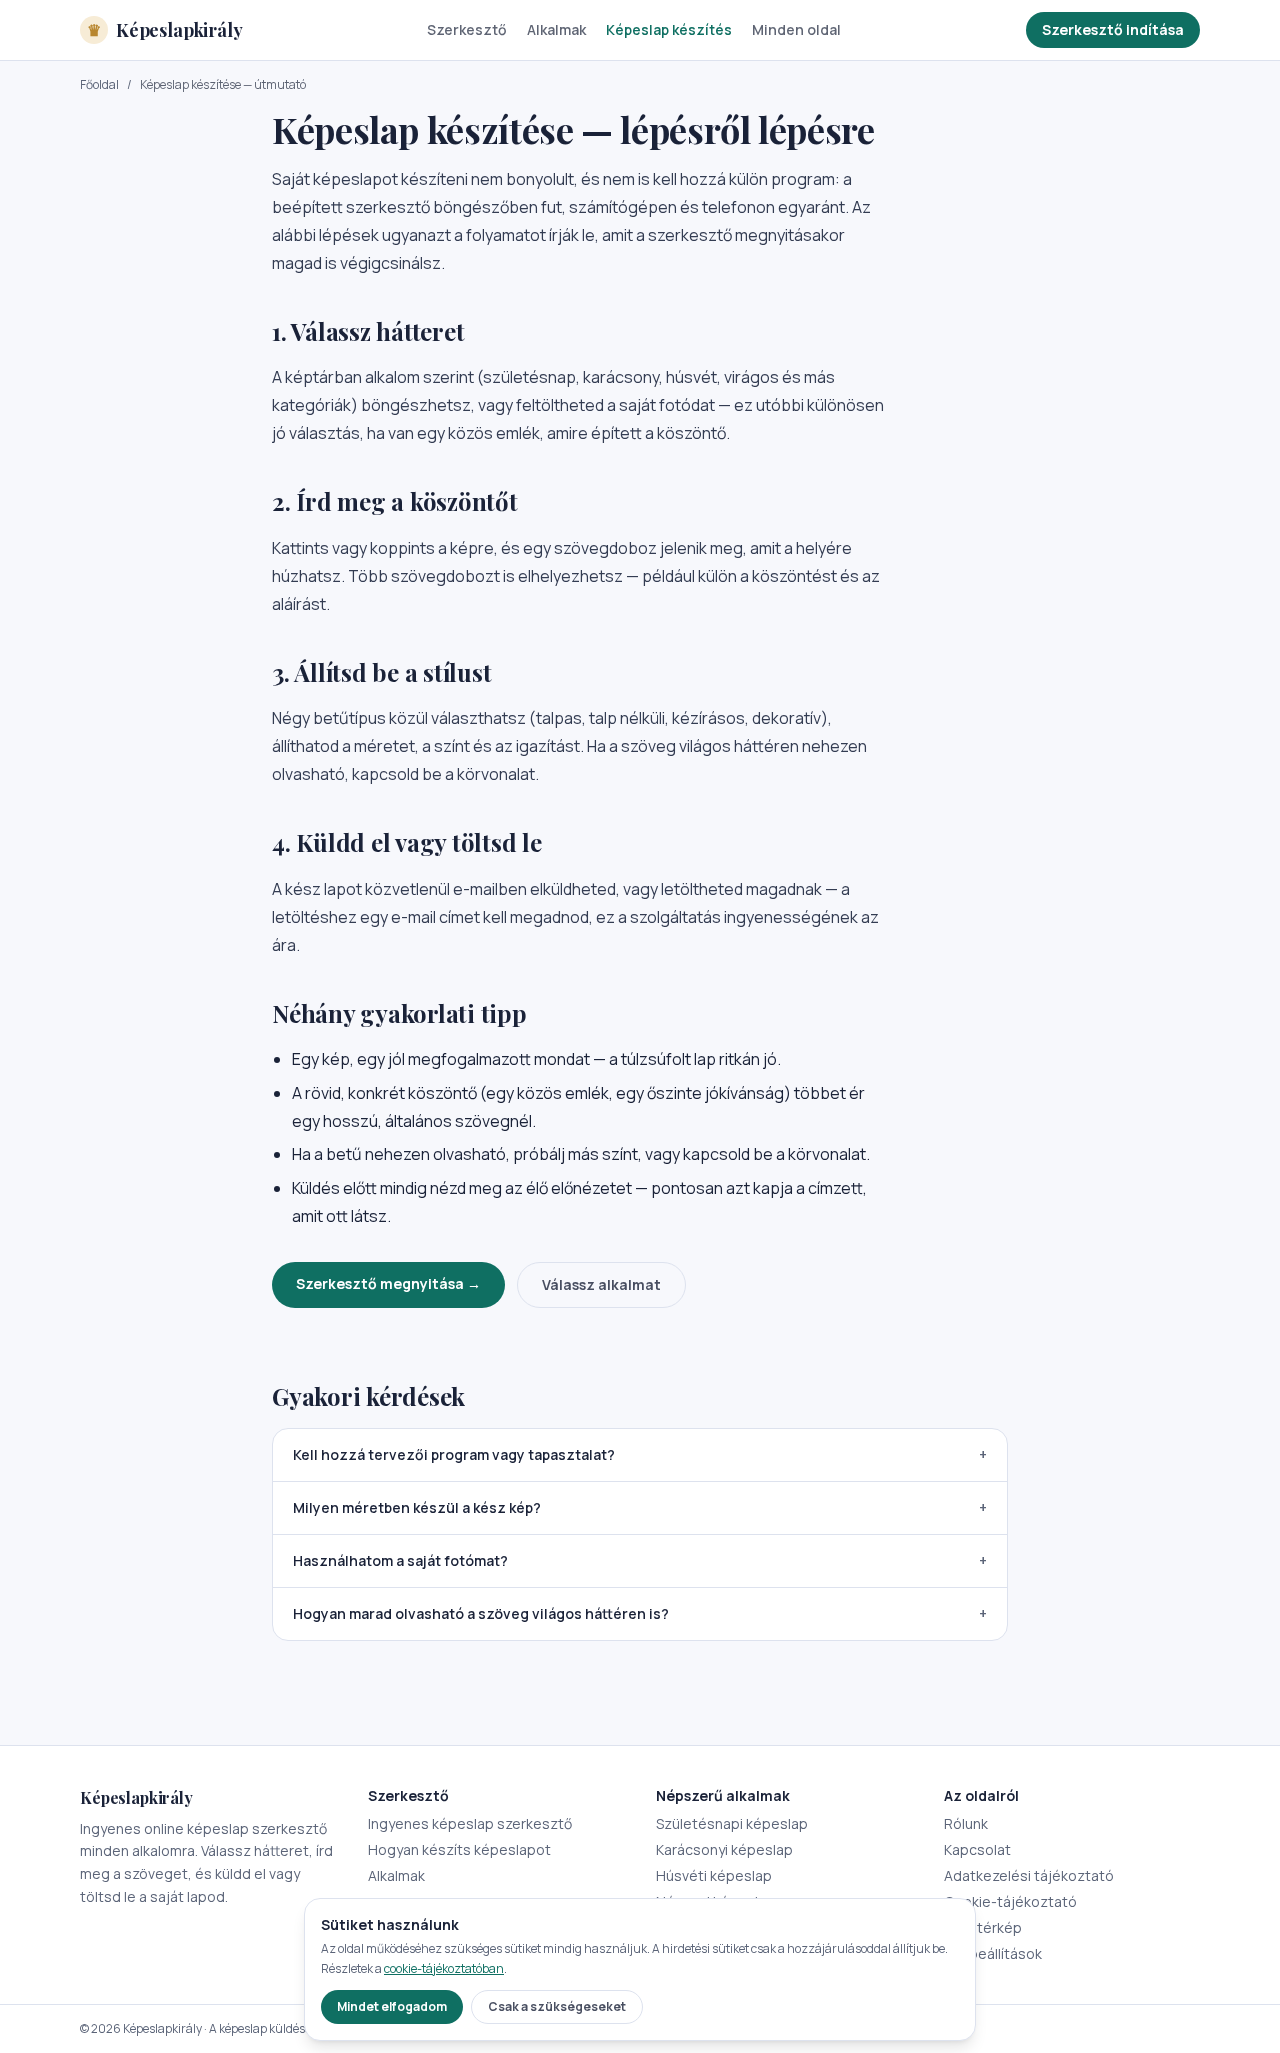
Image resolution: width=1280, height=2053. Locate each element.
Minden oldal (796, 29)
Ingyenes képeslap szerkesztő (470, 1823)
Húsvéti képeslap (714, 1875)
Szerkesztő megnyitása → (388, 1283)
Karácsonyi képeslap (724, 1849)
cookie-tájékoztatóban (444, 1968)
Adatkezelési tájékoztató (1029, 1875)
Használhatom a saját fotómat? (640, 1560)
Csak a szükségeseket (557, 2006)
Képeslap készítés (669, 29)
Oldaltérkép (983, 1927)
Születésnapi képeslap (732, 1823)
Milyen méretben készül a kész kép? (640, 1507)
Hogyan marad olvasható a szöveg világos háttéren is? (640, 1613)
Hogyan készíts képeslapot (459, 1849)
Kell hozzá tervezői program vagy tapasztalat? (640, 1454)
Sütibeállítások (993, 1953)
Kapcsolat (977, 1849)
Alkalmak (556, 29)
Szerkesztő (467, 29)
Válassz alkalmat (601, 1284)
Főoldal (99, 85)
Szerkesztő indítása (1113, 29)
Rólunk (966, 1823)
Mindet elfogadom (392, 2006)
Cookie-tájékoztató (1010, 1901)
